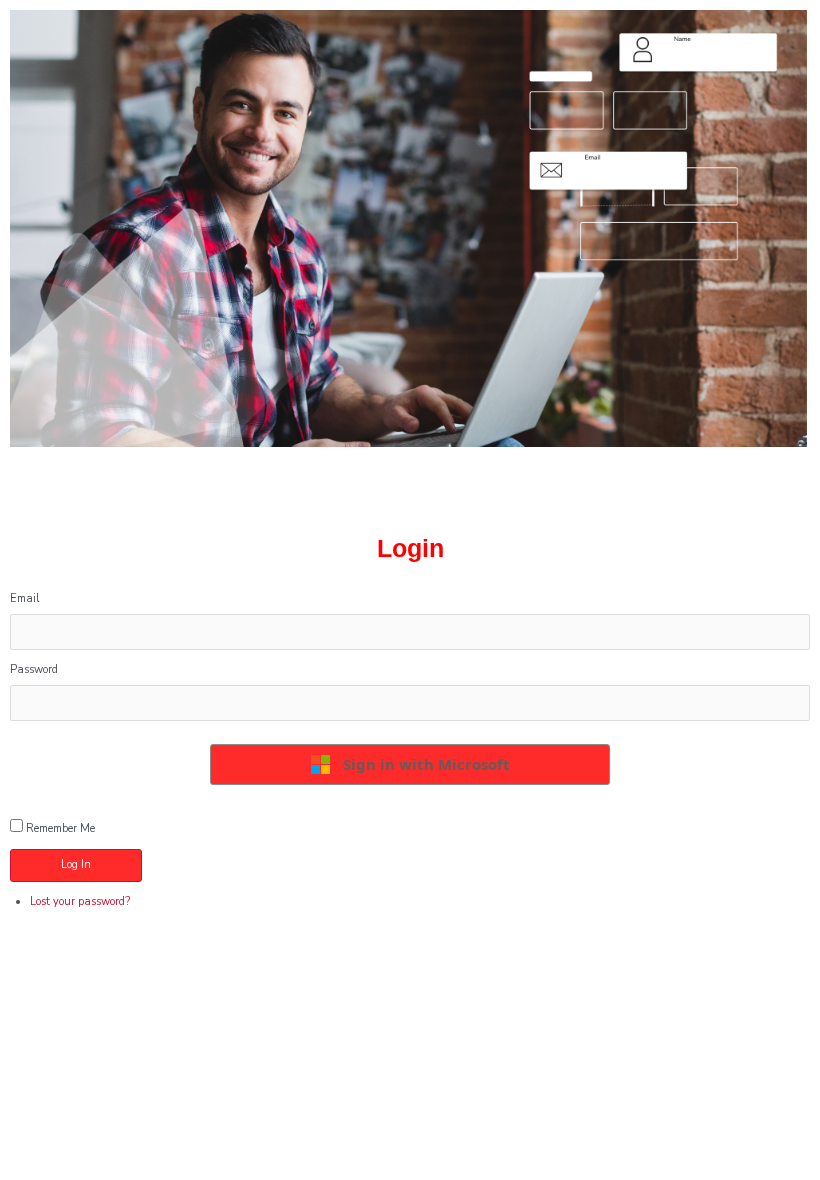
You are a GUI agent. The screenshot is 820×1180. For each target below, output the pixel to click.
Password (34, 669)
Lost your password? (80, 901)
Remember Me (60, 828)
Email (24, 598)
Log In (76, 864)
